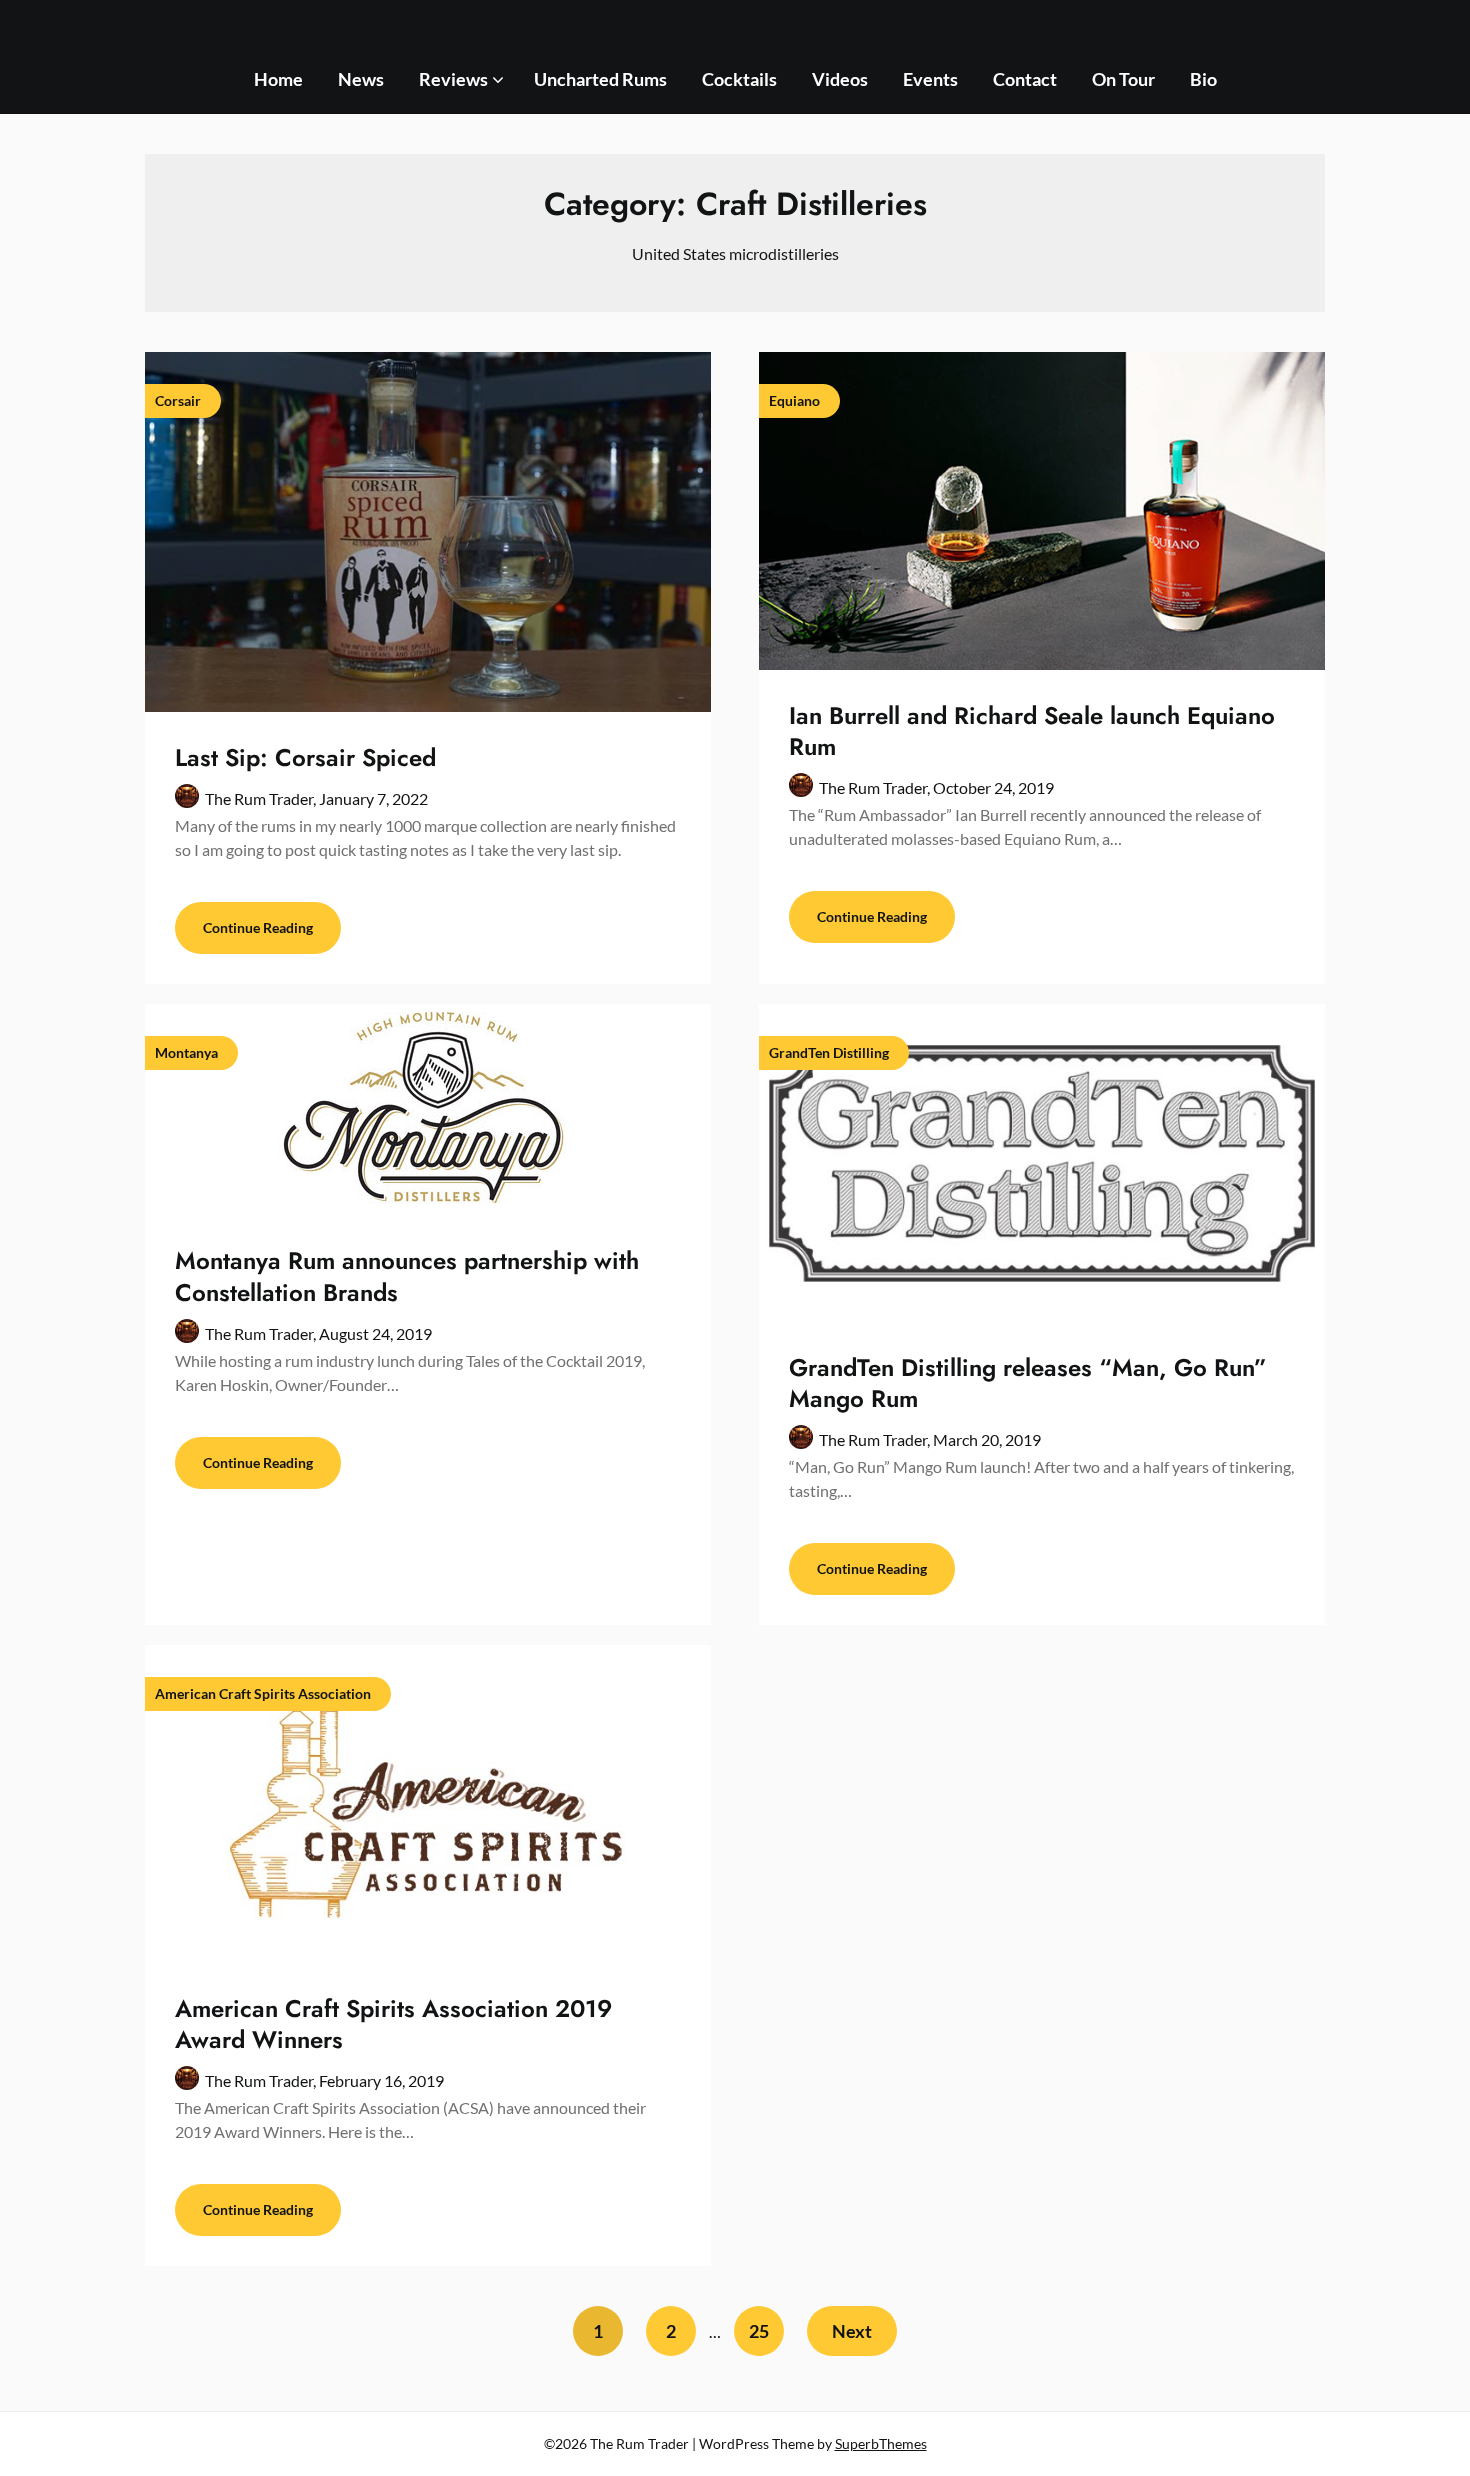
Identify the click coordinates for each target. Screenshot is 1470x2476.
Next (852, 2331)
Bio (1203, 79)
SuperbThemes (881, 2443)
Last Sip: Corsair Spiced (305, 757)
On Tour (1123, 79)
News (361, 79)
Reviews (453, 79)
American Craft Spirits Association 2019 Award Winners (393, 2024)
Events (930, 79)
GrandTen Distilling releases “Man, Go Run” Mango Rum (1028, 1383)
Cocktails (739, 79)
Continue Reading (258, 927)
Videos (840, 79)
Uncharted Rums (600, 79)
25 (759, 2331)
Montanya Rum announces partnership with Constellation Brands (407, 1276)
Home (278, 79)
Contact (1025, 79)
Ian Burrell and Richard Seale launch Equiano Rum (1032, 731)
